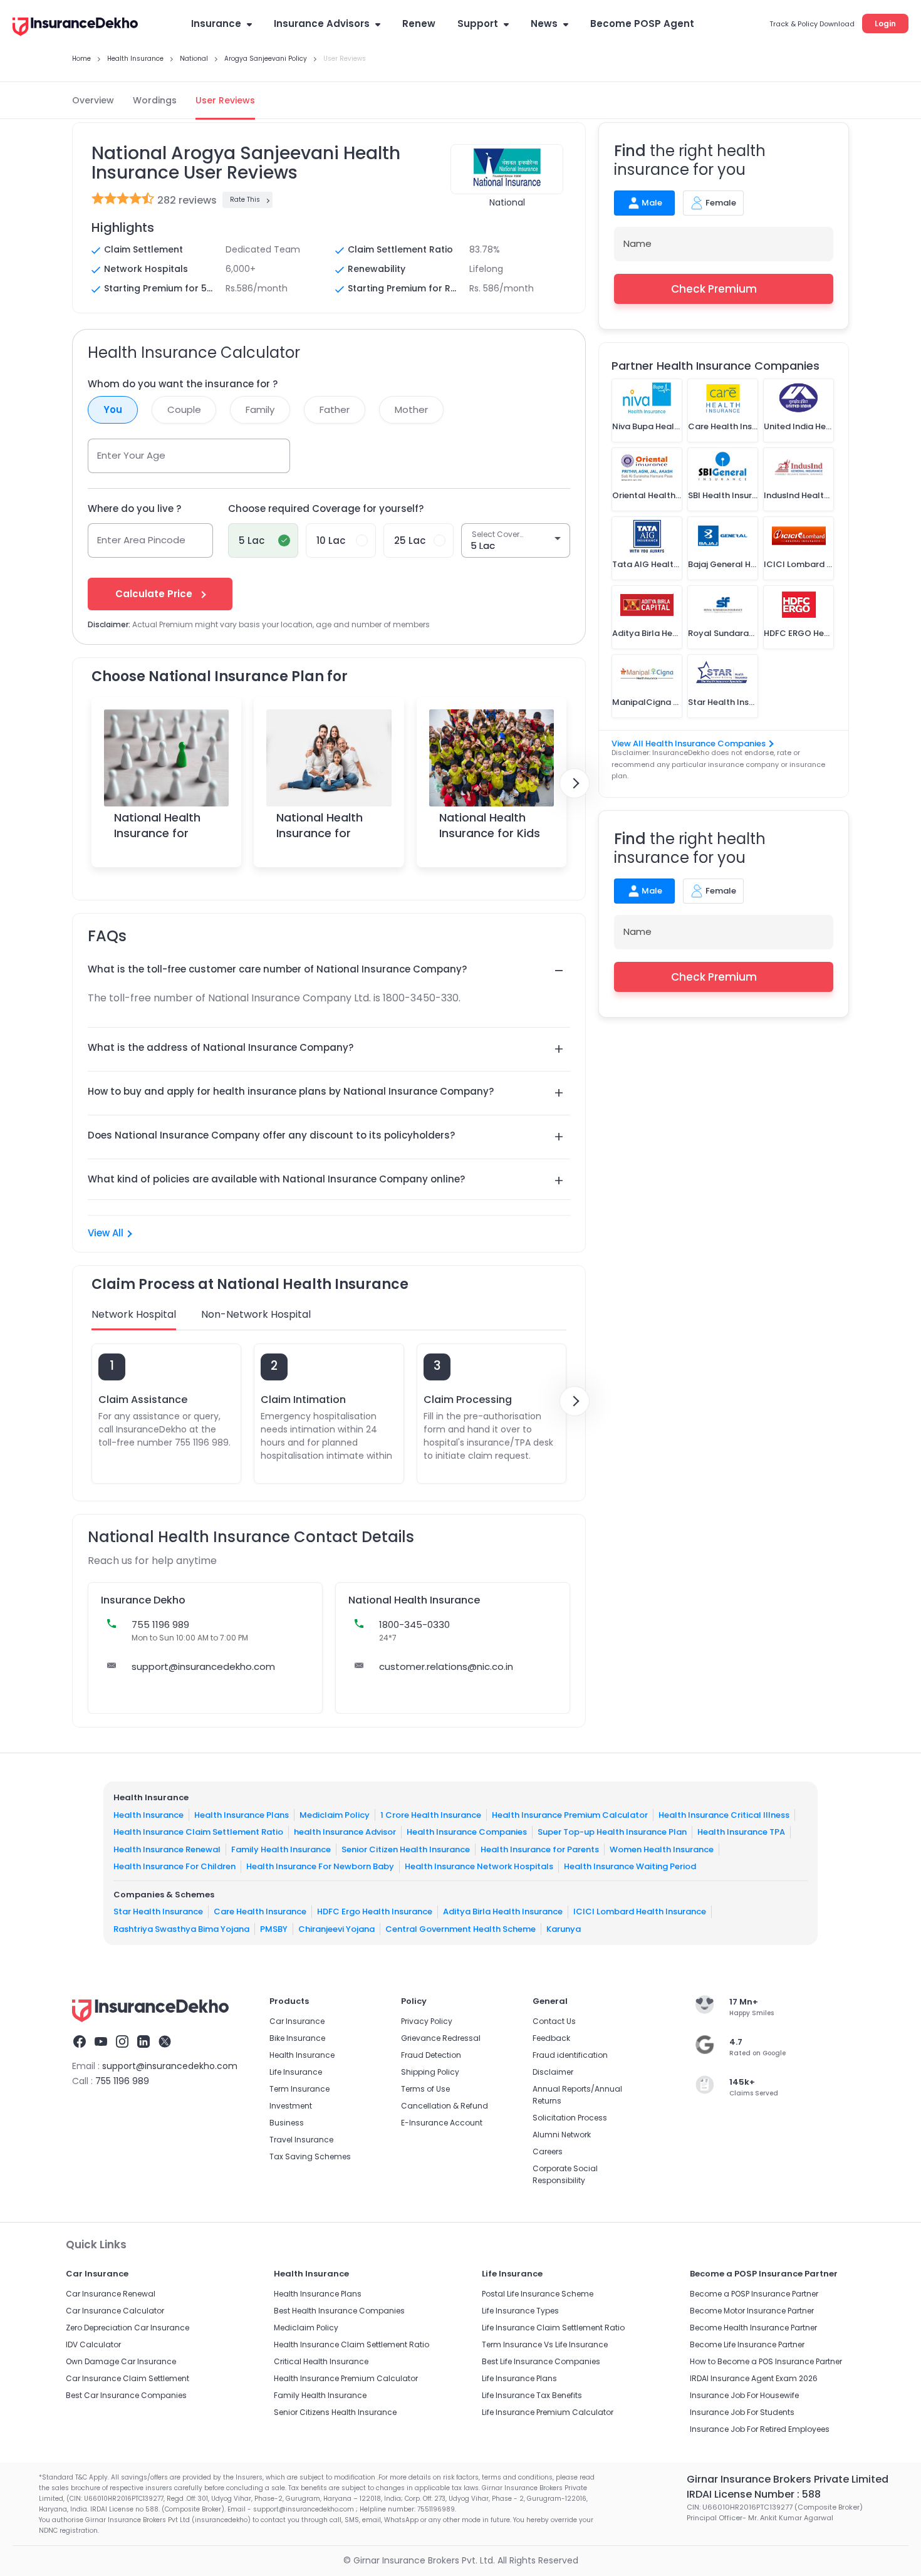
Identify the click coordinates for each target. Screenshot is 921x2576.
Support (478, 23)
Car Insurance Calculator (115, 2311)
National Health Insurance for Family (320, 833)
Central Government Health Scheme (460, 1929)
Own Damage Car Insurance (121, 2361)
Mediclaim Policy (335, 1815)
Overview (93, 100)
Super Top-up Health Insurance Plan (612, 1832)
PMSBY (274, 1929)
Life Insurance (296, 2072)
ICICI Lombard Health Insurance (640, 1911)
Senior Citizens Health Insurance (335, 2412)
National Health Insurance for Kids (490, 825)
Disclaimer (553, 2072)
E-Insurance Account (442, 2123)
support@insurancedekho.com (203, 1666)
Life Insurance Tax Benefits (532, 2395)
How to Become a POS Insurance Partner (766, 2361)
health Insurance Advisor (345, 1832)
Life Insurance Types (520, 2311)
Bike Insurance (297, 2038)
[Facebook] (80, 2043)
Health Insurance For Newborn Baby (320, 1866)
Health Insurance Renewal (167, 1849)
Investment (291, 2106)
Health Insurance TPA (741, 1832)
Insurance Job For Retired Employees (760, 2429)
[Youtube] (101, 2043)
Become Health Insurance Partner (753, 2328)
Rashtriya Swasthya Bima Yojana (181, 1929)
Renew (419, 23)
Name (637, 243)
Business (287, 2123)
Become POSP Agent (642, 23)
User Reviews (225, 100)
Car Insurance (297, 2021)
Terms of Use (425, 2089)
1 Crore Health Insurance (431, 1815)
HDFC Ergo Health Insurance (375, 1911)
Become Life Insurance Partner (747, 2344)
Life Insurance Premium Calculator (548, 2412)
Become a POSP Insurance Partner (754, 2294)
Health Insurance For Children (174, 1866)
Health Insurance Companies (467, 1832)
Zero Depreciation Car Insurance (127, 2328)
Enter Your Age (131, 455)
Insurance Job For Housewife (744, 2395)
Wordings (155, 100)
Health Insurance (148, 1815)
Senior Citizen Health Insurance (406, 1849)
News (544, 23)
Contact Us (554, 2021)
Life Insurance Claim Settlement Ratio (553, 2328)
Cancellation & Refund (445, 2106)
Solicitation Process (570, 2118)
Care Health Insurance (260, 1911)
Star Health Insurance (158, 1911)
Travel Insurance (301, 2140)
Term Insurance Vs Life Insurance (545, 2344)
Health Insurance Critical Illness (724, 1815)
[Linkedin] (143, 2043)
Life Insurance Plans (519, 2378)
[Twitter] (165, 2043)
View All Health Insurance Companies (689, 743)
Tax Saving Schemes (310, 2156)
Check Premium (714, 289)
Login (885, 23)
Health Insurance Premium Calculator (570, 1815)
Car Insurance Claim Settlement (127, 2378)
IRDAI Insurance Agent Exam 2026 (754, 2378)
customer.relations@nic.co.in (446, 1666)
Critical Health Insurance (321, 2361)
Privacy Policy (427, 2021)
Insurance (216, 23)
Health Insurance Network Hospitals (479, 1866)
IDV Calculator (93, 2344)
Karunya (564, 1929)
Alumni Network (562, 2135)
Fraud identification (570, 2055)
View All (106, 1233)
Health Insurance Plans (242, 1815)
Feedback (551, 2038)
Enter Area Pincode (141, 540)
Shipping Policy (430, 2072)
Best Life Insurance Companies (541, 2361)
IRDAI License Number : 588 (754, 2494)
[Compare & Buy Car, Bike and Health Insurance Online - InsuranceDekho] (75, 28)
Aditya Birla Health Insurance (503, 1911)
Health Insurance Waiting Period (630, 1866)
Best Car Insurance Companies (126, 2395)
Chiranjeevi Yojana (336, 1929)
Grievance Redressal (441, 2038)
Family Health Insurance (281, 1849)
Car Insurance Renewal (111, 2294)
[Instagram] (122, 2043)
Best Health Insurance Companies (339, 2311)
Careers (548, 2151)
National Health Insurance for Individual (157, 833)
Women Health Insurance (662, 1849)
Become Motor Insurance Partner (752, 2311)
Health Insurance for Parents (540, 1849)
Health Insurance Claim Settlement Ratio (198, 1832)
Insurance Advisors (322, 23)
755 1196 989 (122, 2081)
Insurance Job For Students (742, 2412)
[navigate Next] (575, 783)
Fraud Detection (431, 2055)
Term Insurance (299, 2089)
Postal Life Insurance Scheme (538, 2294)
